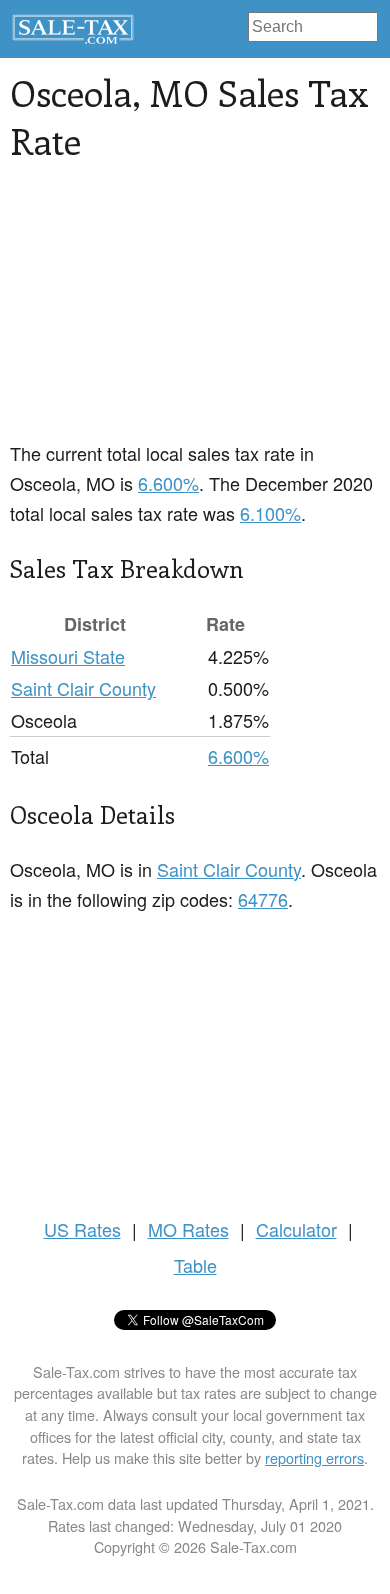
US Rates (82, 1229)
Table (195, 1265)
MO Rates (188, 1229)
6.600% (168, 483)
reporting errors (314, 1457)
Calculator (296, 1229)
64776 (263, 899)
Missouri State (68, 656)
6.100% (270, 513)
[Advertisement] (195, 313)
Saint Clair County (83, 688)
